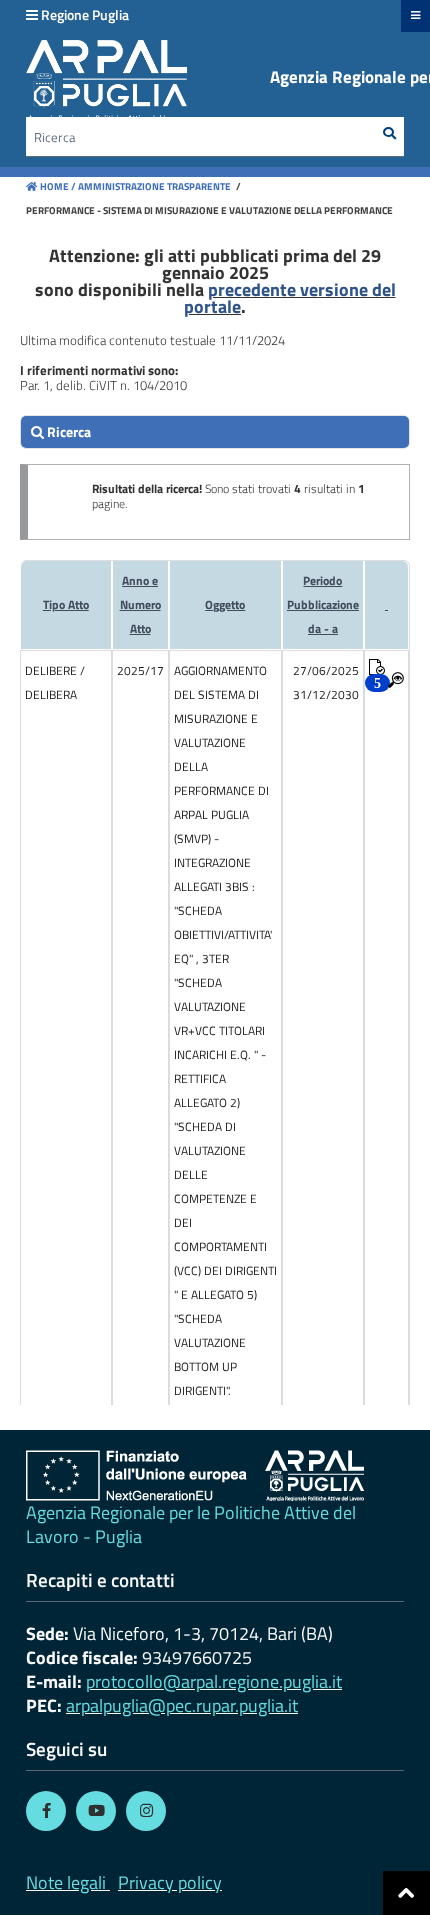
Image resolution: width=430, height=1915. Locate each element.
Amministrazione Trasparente (153, 186)
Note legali (66, 1882)
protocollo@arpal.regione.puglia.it (214, 1681)
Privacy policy (170, 1882)
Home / (58, 186)
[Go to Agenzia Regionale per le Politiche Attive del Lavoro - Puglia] (195, 1475)
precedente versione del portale (290, 298)
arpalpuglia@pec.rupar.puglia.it (182, 1705)
